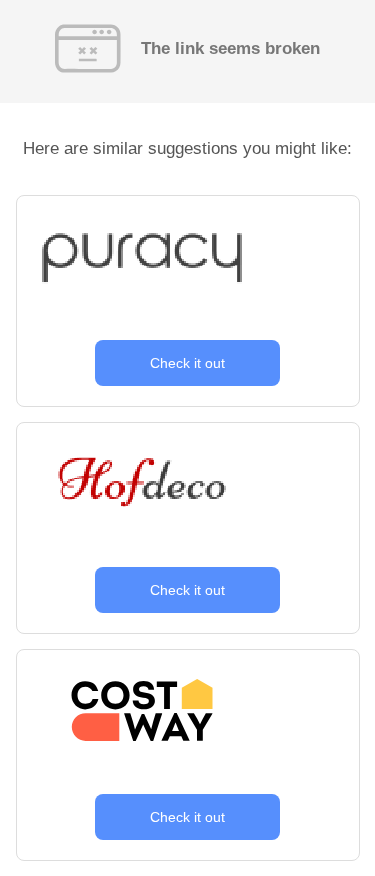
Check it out (187, 363)
